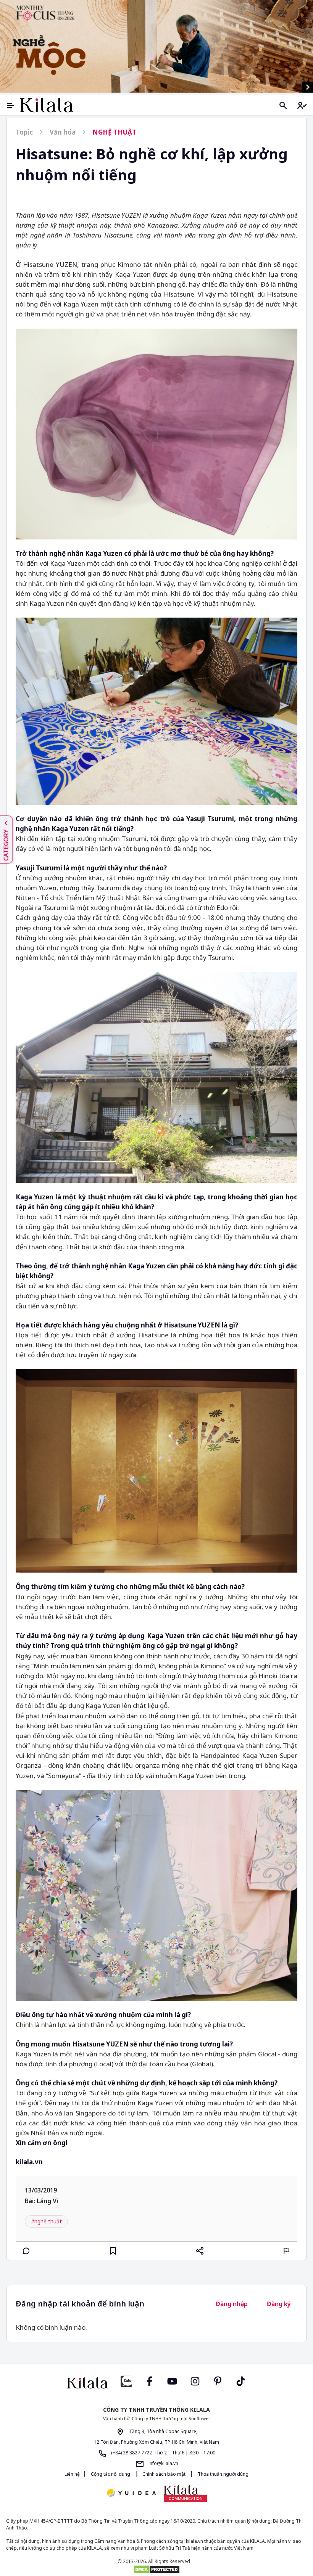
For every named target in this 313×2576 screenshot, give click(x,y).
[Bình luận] (26, 2251)
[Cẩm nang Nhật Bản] (87, 2383)
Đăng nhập (232, 2304)
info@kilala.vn (163, 2463)
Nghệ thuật (114, 132)
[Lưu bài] (113, 2251)
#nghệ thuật (46, 2221)
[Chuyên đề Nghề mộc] (156, 46)
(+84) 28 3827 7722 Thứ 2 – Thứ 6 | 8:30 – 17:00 (163, 2453)
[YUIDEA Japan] (131, 2493)
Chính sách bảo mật (164, 2474)
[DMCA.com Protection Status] (156, 2570)
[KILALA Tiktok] (241, 2380)
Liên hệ (72, 2474)
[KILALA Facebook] (126, 2380)
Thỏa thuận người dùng (223, 2474)
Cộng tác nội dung (111, 2474)
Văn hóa (63, 132)
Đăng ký (279, 2304)
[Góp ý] (287, 2251)
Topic (24, 132)
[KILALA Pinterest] (218, 2380)
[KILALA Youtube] (172, 2380)
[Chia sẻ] (200, 2251)
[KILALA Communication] (185, 2494)
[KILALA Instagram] (195, 2380)
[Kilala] (47, 105)
